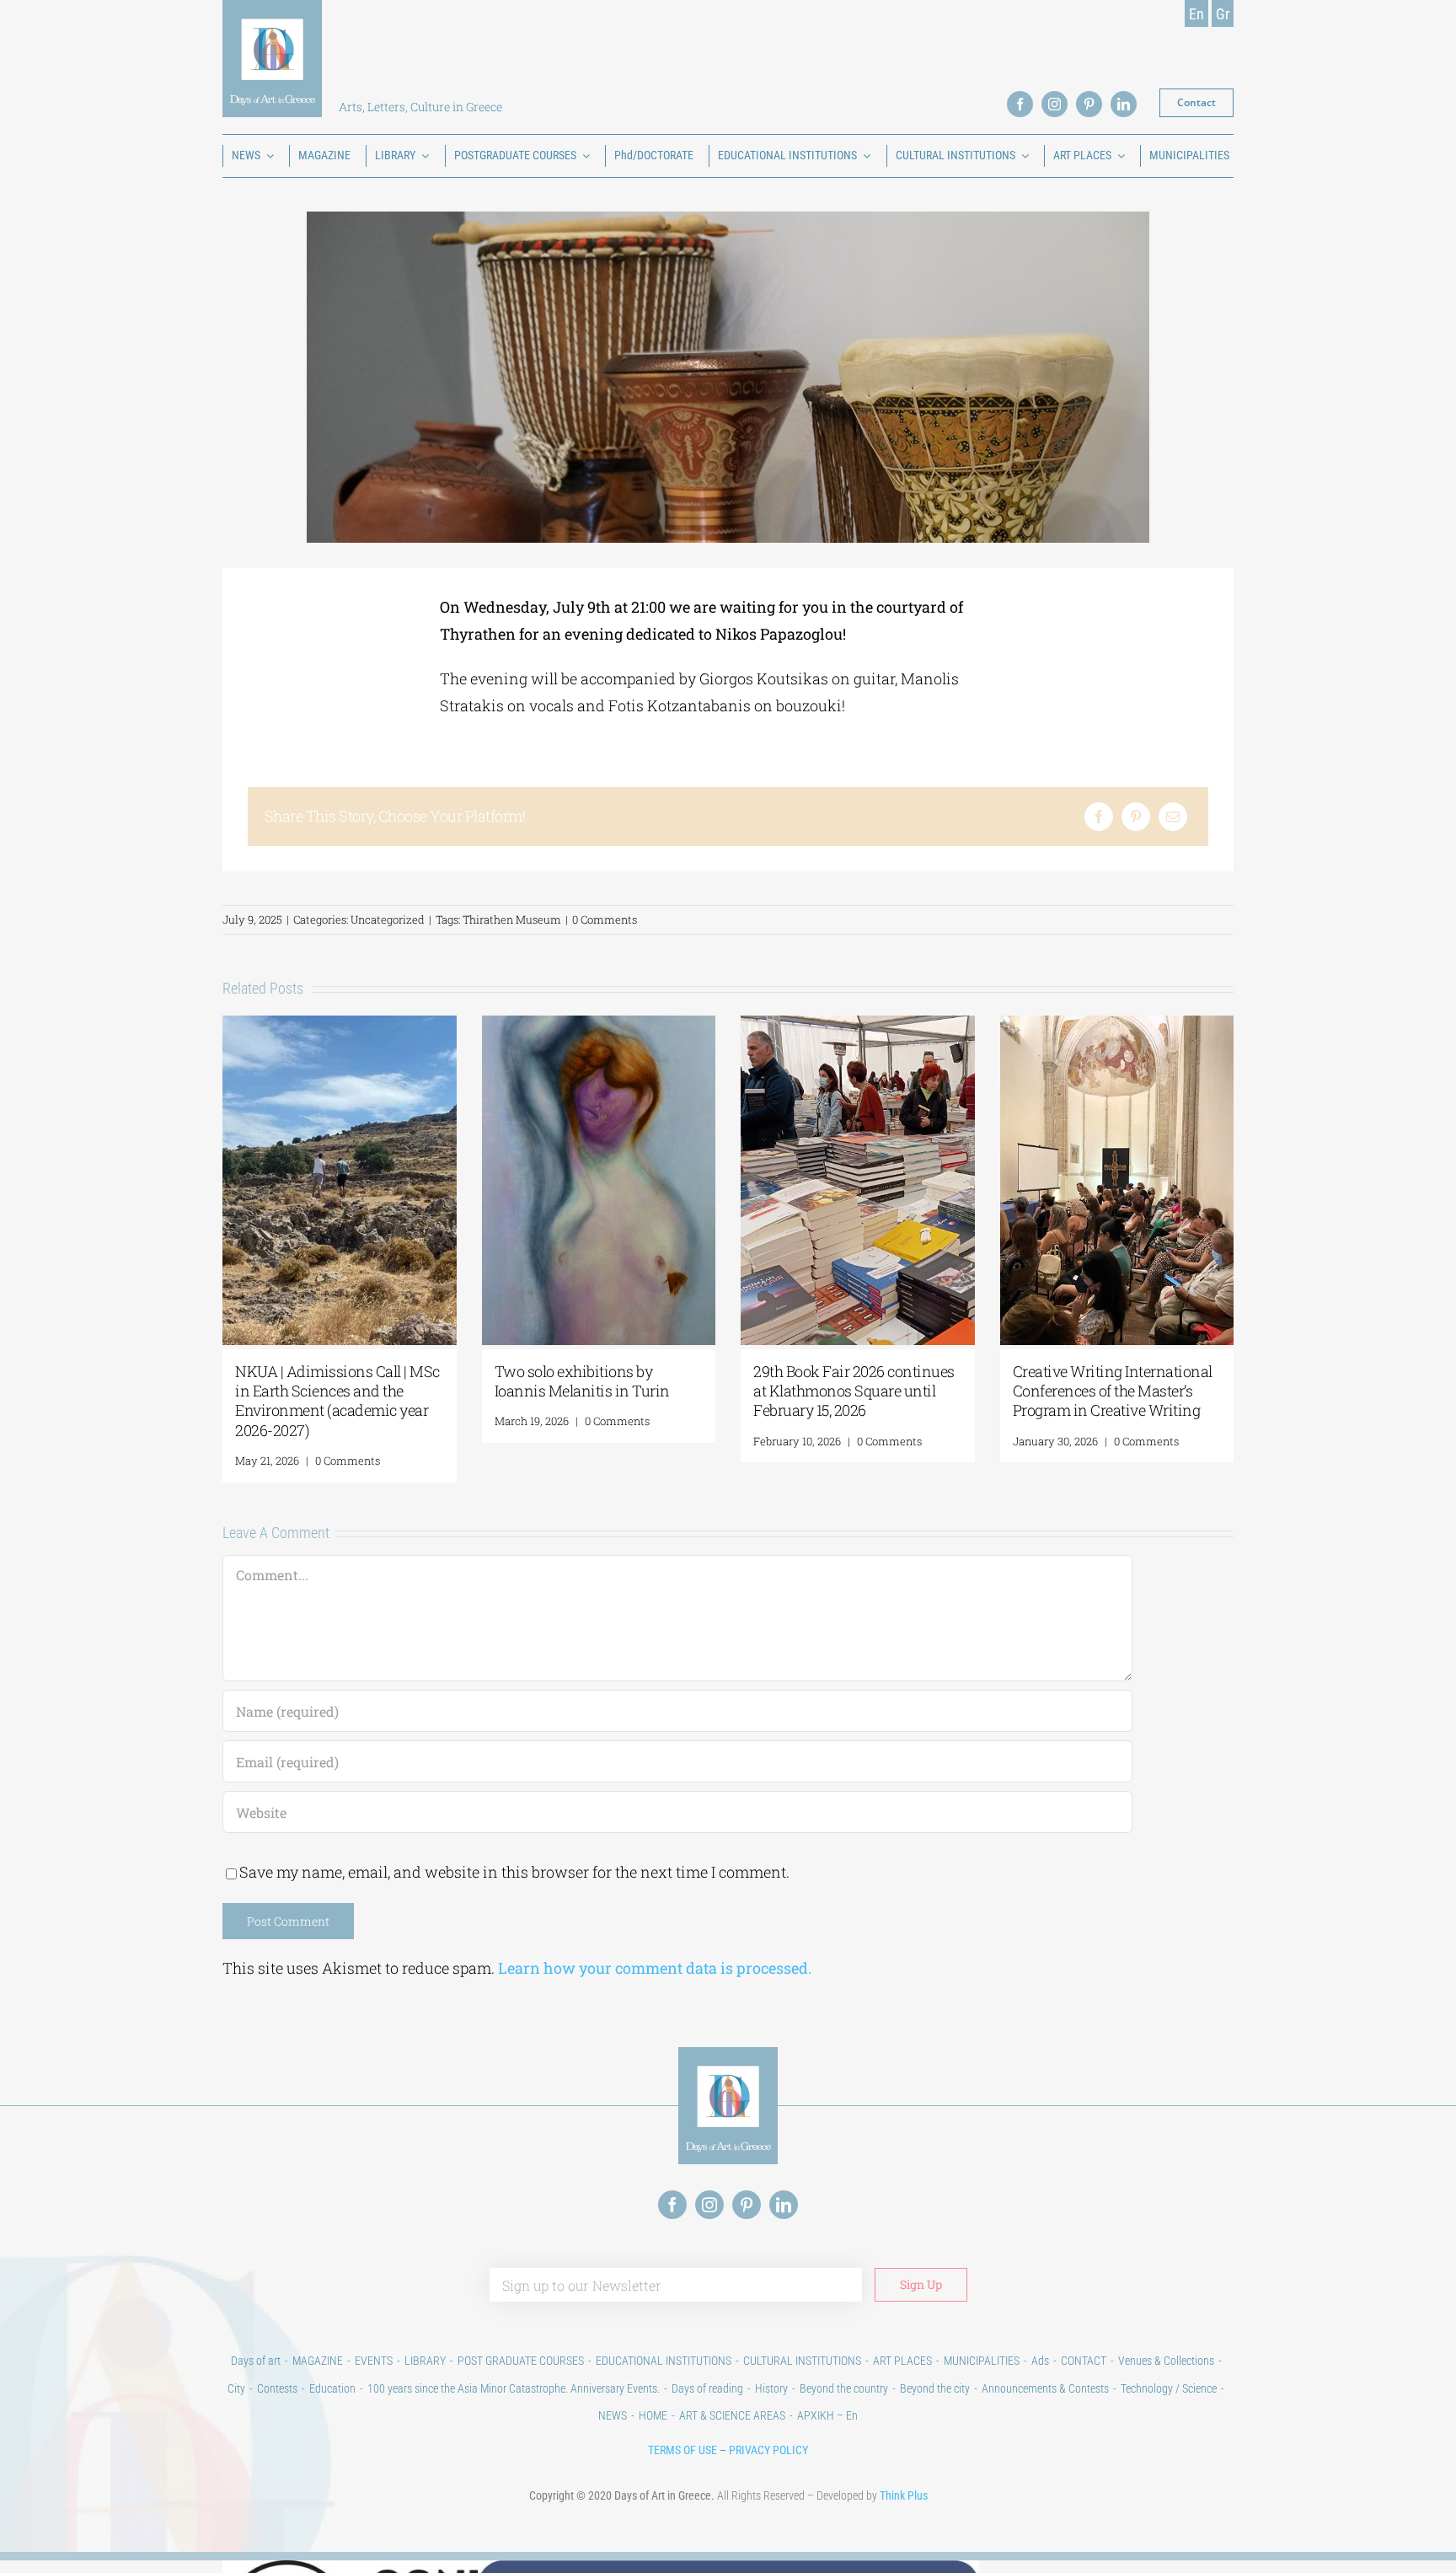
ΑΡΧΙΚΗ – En (827, 2415)
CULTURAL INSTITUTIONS (802, 2361)
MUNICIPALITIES (982, 2361)
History (771, 2388)
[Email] (1173, 817)
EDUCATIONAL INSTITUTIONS (664, 2361)
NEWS (613, 2415)
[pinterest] (1089, 104)
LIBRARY (425, 2361)
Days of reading (707, 2388)
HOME (653, 2415)
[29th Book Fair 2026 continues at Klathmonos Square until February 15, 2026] (858, 1026)
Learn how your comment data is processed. (655, 1968)
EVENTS (374, 2361)
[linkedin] (1124, 104)
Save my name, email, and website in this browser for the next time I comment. (514, 1872)
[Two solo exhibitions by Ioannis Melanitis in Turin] (599, 1026)
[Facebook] (1099, 817)
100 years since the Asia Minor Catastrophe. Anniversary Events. (514, 2388)
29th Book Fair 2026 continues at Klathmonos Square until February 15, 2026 (854, 1391)
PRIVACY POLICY (768, 2450)
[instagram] (1055, 104)
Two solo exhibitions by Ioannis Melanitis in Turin (582, 1381)
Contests (277, 2388)
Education (332, 2388)
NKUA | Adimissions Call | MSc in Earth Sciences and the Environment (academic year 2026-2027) (337, 1401)
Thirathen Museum (512, 919)
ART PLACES (902, 2361)
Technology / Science (1169, 2388)
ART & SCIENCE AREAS (732, 2415)
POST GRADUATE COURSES (521, 2361)
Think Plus (904, 2495)
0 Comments (605, 919)
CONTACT (1084, 2361)
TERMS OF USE (682, 2450)
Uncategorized (388, 919)
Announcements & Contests (1045, 2388)
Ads (1040, 2361)
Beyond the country (844, 2388)
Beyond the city (935, 2388)
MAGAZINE (318, 2361)
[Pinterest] (1136, 817)
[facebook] (1020, 104)
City (236, 2388)
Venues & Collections (1166, 2361)
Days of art (256, 2361)
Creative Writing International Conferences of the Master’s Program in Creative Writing (1113, 1391)
